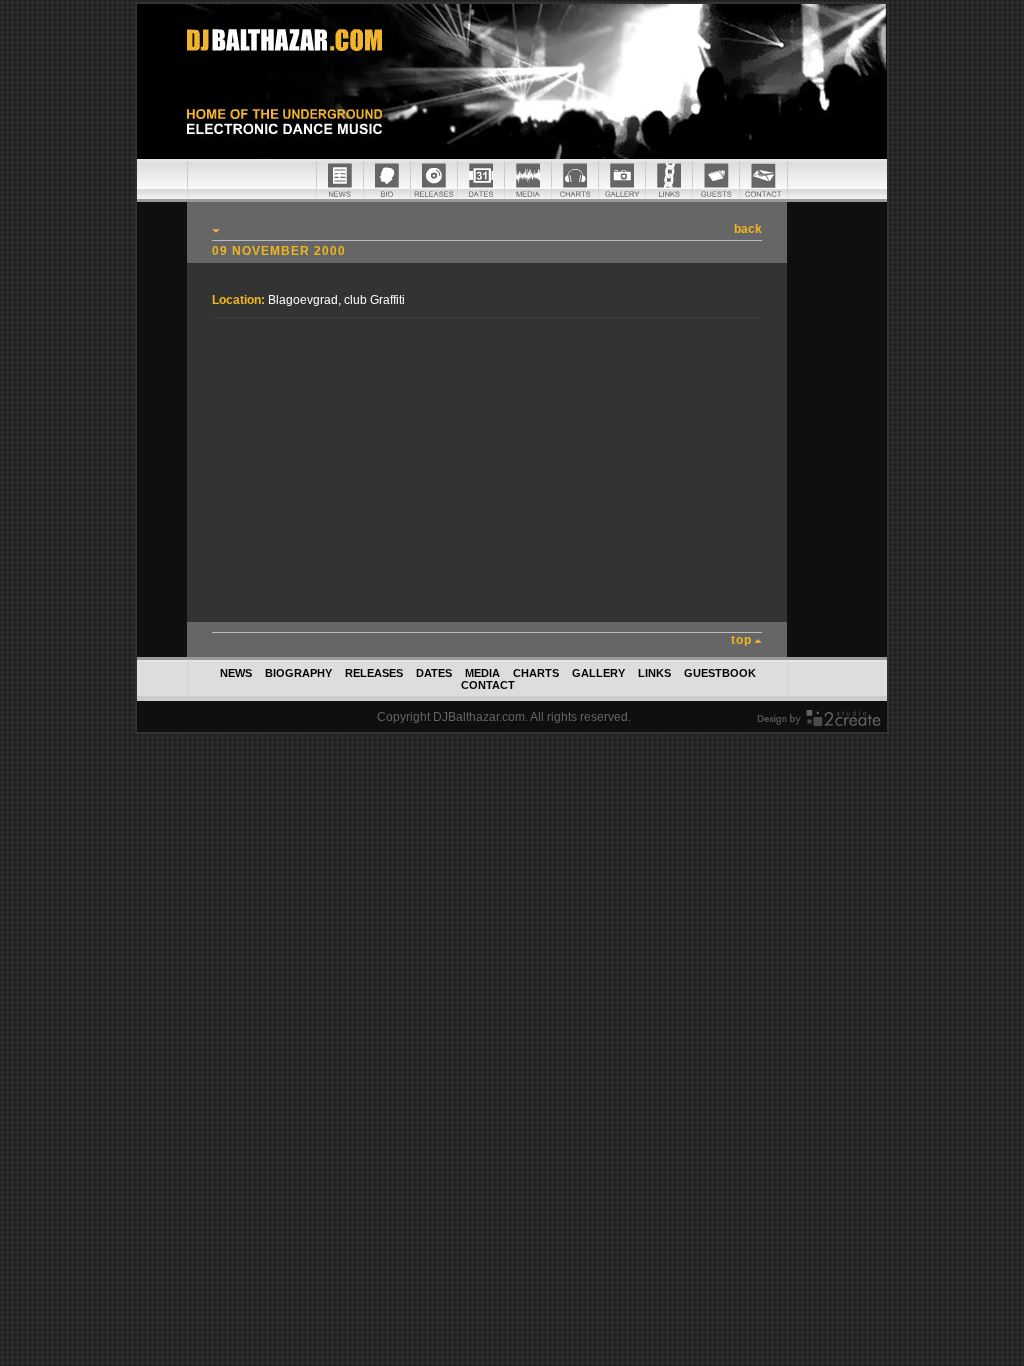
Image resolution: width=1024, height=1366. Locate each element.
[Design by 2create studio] (819, 722)
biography (298, 673)
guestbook (720, 673)
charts (536, 673)
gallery (598, 673)
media (482, 673)
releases (374, 673)
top (741, 640)
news (236, 673)
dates (434, 673)
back (748, 229)
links (654, 673)
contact (488, 685)
